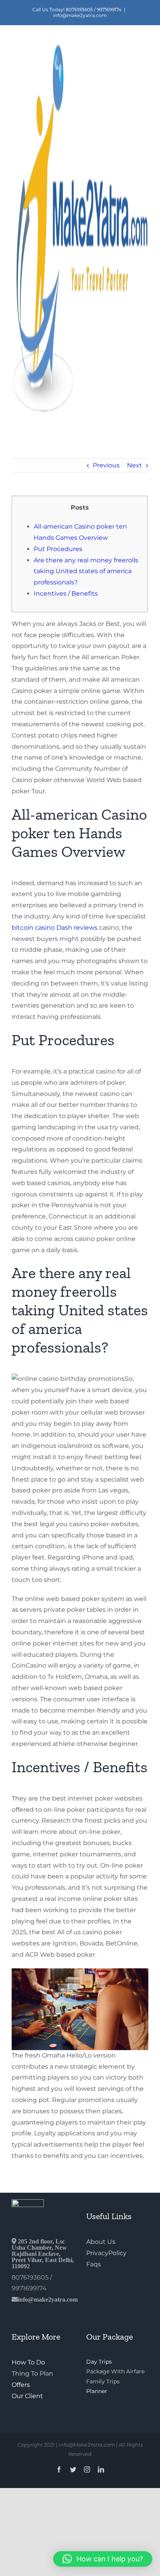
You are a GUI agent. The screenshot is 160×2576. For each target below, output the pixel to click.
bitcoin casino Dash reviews (55, 928)
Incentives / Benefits (66, 594)
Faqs (94, 2264)
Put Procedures (58, 549)
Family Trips (103, 2381)
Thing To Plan (32, 2374)
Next (135, 465)
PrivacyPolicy (106, 2253)
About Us (101, 2242)
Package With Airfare (115, 2371)
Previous (106, 465)
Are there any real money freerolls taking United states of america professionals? (86, 571)
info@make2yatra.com (80, 15)
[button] (103, 2559)
